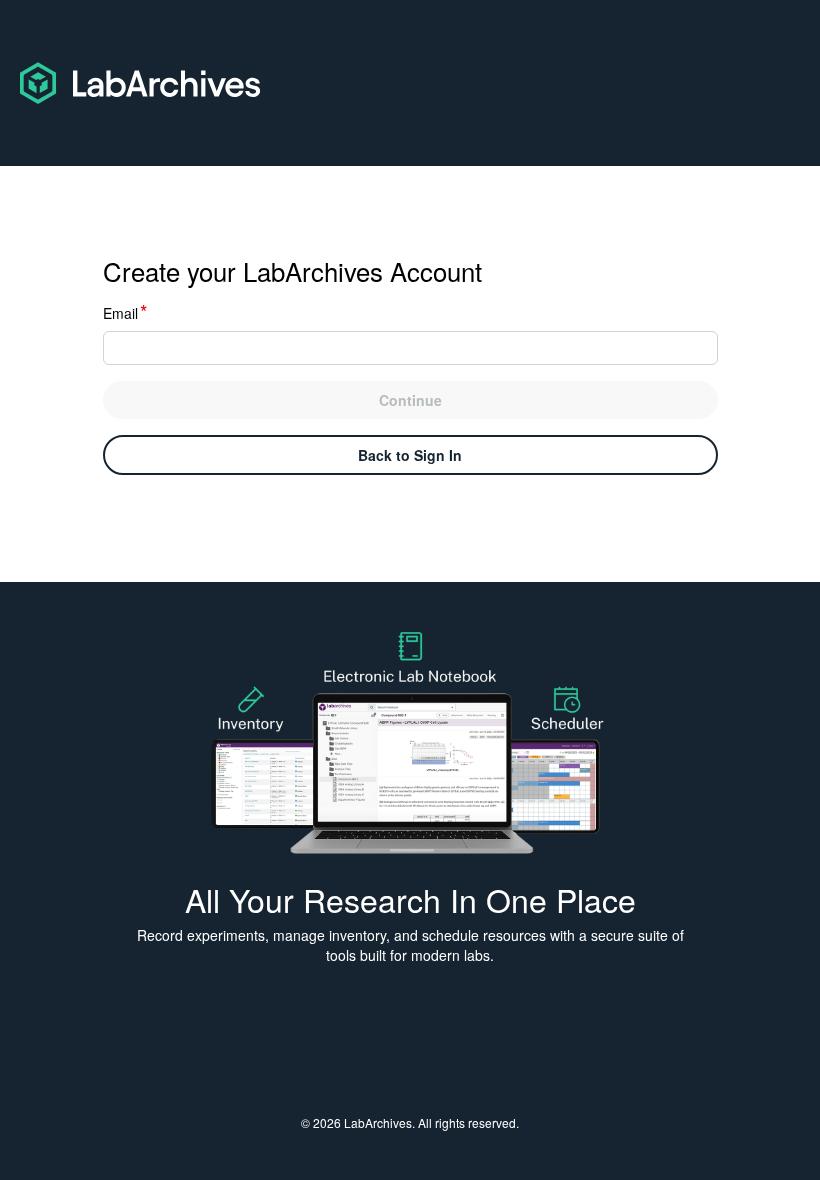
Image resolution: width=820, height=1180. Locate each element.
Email (125, 313)
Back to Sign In (410, 455)
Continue (410, 400)
